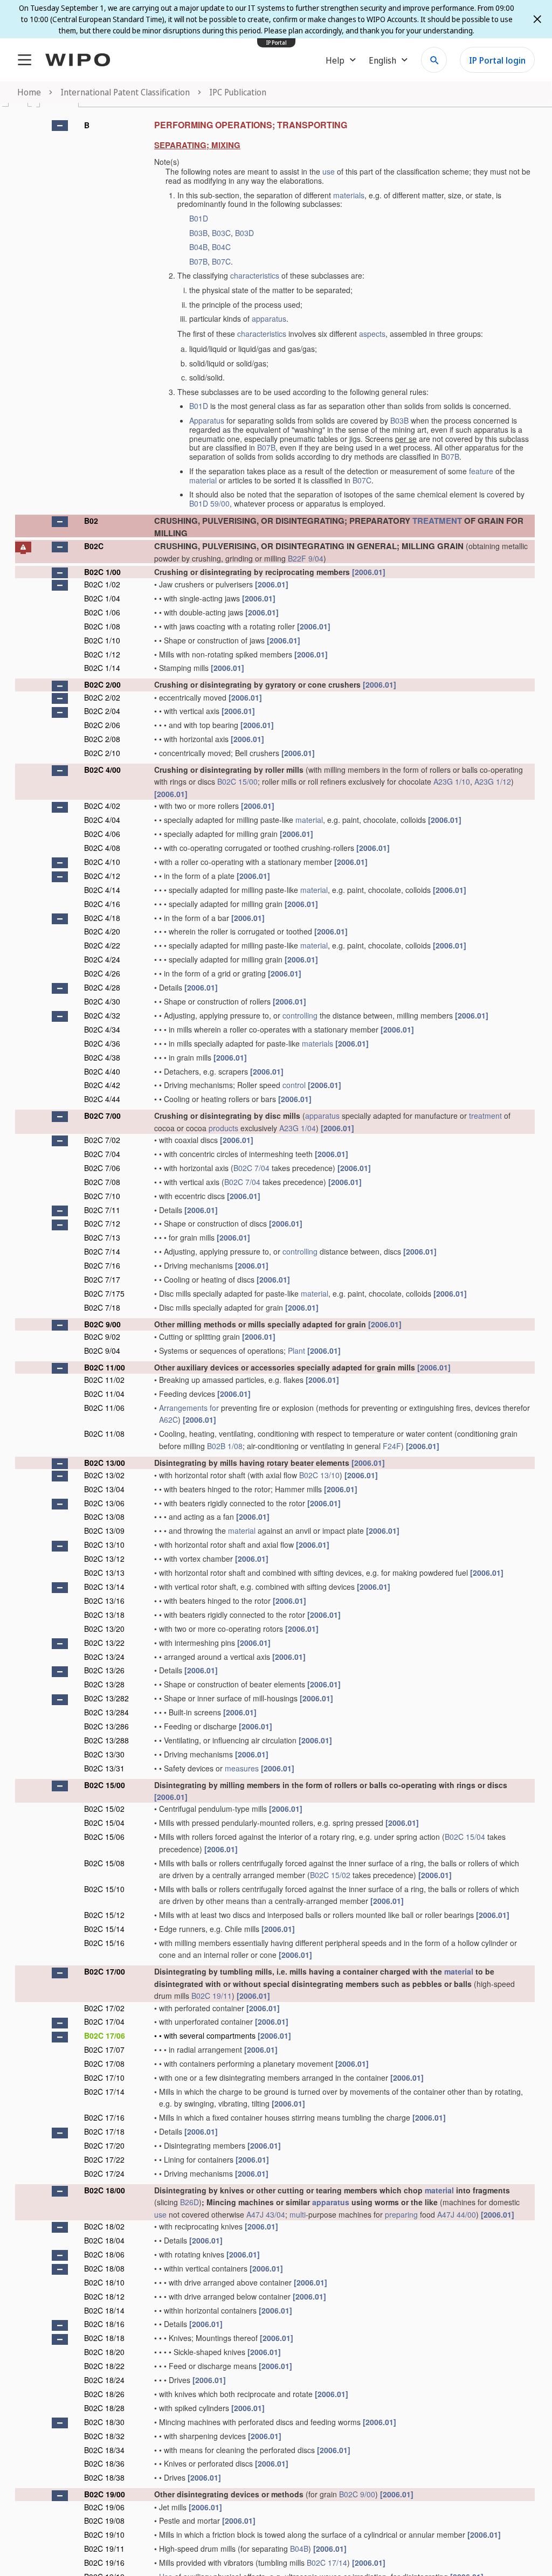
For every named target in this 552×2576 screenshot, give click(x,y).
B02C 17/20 (104, 2145)
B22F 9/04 (306, 558)
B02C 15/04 (104, 1823)
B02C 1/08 (102, 626)
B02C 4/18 (102, 918)
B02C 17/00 (105, 1971)
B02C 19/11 (212, 1996)
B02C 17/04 (104, 2021)
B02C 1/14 (102, 668)
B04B (198, 247)
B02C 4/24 (102, 959)
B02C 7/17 (102, 1279)
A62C (168, 1419)
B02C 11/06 (104, 1408)
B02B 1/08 (225, 1446)
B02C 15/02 (104, 1809)
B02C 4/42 (102, 1085)
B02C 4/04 (102, 820)
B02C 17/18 (104, 2131)
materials (349, 195)
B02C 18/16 (104, 2324)
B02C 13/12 (104, 1559)
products (223, 1128)
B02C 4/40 (102, 1071)
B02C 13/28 (104, 1684)
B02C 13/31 (104, 1768)
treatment (485, 1116)
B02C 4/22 (102, 945)
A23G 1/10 (452, 781)
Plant (296, 1351)
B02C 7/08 (102, 1182)
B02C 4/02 (102, 806)
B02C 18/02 (104, 2226)
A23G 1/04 (298, 1128)
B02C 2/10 (102, 753)
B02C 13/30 (104, 1754)
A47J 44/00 (457, 2214)
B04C (221, 247)
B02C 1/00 (102, 572)
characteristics (255, 275)
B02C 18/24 (104, 2380)
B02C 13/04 (104, 1489)
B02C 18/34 (104, 2450)
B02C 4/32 (102, 1015)
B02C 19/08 (104, 2520)
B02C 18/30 (104, 2422)
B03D (244, 233)
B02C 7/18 (102, 1307)
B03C (221, 233)
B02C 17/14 (104, 2092)
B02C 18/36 (104, 2463)
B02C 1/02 (102, 584)
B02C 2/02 (102, 697)
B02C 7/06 (102, 1168)
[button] (60, 126)
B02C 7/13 (102, 1237)
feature (481, 471)
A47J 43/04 (266, 2214)
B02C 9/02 (102, 1337)
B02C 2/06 (102, 725)
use (329, 171)
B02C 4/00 (102, 770)
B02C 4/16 (102, 904)
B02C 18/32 (104, 2436)
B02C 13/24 (104, 1657)
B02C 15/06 (104, 1837)
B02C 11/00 (105, 1367)
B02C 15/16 (104, 1943)
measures (242, 1768)
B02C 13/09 (104, 1531)
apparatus (269, 318)
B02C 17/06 (105, 2035)
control (294, 1085)
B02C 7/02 (102, 1140)
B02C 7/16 (102, 1265)
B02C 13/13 (104, 1573)
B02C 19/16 (104, 2563)
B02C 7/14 (102, 1251)
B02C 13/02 (104, 1475)
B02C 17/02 (104, 2008)
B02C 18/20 (104, 2352)
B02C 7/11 (102, 1210)
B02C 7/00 (102, 1116)
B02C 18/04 (104, 2240)
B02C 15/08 (104, 1863)
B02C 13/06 (104, 1503)
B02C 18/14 (104, 2310)
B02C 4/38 (102, 1057)
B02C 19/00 (105, 2494)
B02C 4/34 (102, 1029)
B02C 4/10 (102, 862)
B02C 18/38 (104, 2477)
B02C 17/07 (104, 2049)
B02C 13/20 (104, 1629)
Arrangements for (189, 1408)
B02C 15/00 (237, 781)
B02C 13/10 (319, 1475)
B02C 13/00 (105, 1463)
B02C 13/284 (106, 1712)
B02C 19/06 (104, 2507)
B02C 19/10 (104, 2535)
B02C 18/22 (104, 2366)
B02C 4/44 (102, 1099)
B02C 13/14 (104, 1587)
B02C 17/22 (104, 2159)
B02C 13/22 (104, 1643)
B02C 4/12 (102, 876)
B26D (189, 2202)
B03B (198, 233)
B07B (198, 261)
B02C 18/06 (104, 2254)
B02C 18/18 (104, 2338)
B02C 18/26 (104, 2394)
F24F (392, 1446)
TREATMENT (437, 521)
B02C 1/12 (102, 654)
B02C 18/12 (104, 2296)
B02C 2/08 (102, 739)
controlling (300, 1015)
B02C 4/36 (102, 1043)
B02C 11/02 (104, 1380)
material (203, 480)
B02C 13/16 (104, 1601)
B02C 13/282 (106, 1698)
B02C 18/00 (105, 2190)
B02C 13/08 (104, 1516)
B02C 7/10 (102, 1196)
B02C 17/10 (104, 2078)
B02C (94, 546)
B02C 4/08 (102, 848)
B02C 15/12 (104, 1915)
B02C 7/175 (104, 1293)
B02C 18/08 (104, 2268)
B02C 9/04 (102, 1351)
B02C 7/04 (102, 1154)
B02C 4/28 (102, 987)
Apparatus (207, 420)
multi (298, 2214)
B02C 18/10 (104, 2282)
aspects (372, 334)
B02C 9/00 (102, 1324)
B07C (221, 261)
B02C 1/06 (102, 612)
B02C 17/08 (104, 2063)
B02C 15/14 (104, 1929)
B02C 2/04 (102, 711)
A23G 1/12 (493, 781)
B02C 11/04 (104, 1394)
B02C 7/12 (102, 1223)
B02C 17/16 (104, 2117)
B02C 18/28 (104, 2408)
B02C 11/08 (104, 1434)
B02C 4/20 (102, 931)
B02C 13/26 (104, 1670)
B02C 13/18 (104, 1615)
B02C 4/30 (102, 1001)
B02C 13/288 (106, 1740)
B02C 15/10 (104, 1889)
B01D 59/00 (209, 503)
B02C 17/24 (104, 2173)
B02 (91, 521)
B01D (199, 218)
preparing (401, 2214)
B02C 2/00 (102, 684)
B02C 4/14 (102, 890)
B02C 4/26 (102, 973)
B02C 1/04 (102, 598)
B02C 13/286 (106, 1726)
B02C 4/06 (102, 834)
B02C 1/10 (102, 640)
